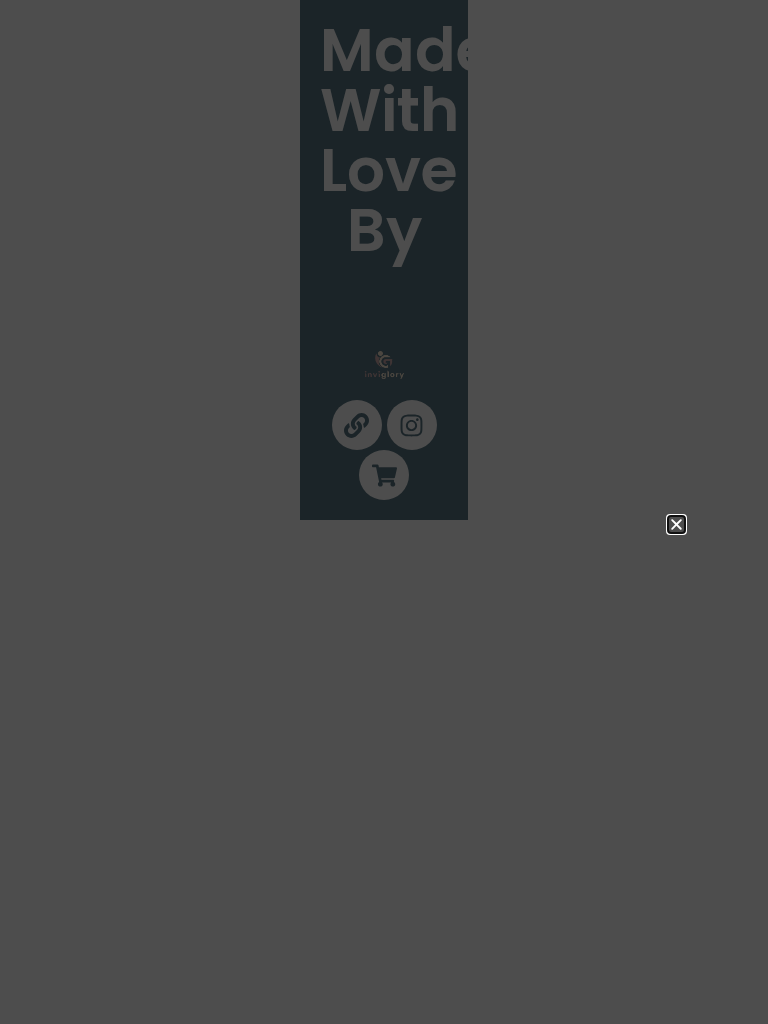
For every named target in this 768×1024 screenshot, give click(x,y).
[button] (676, 524)
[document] (384, 512)
